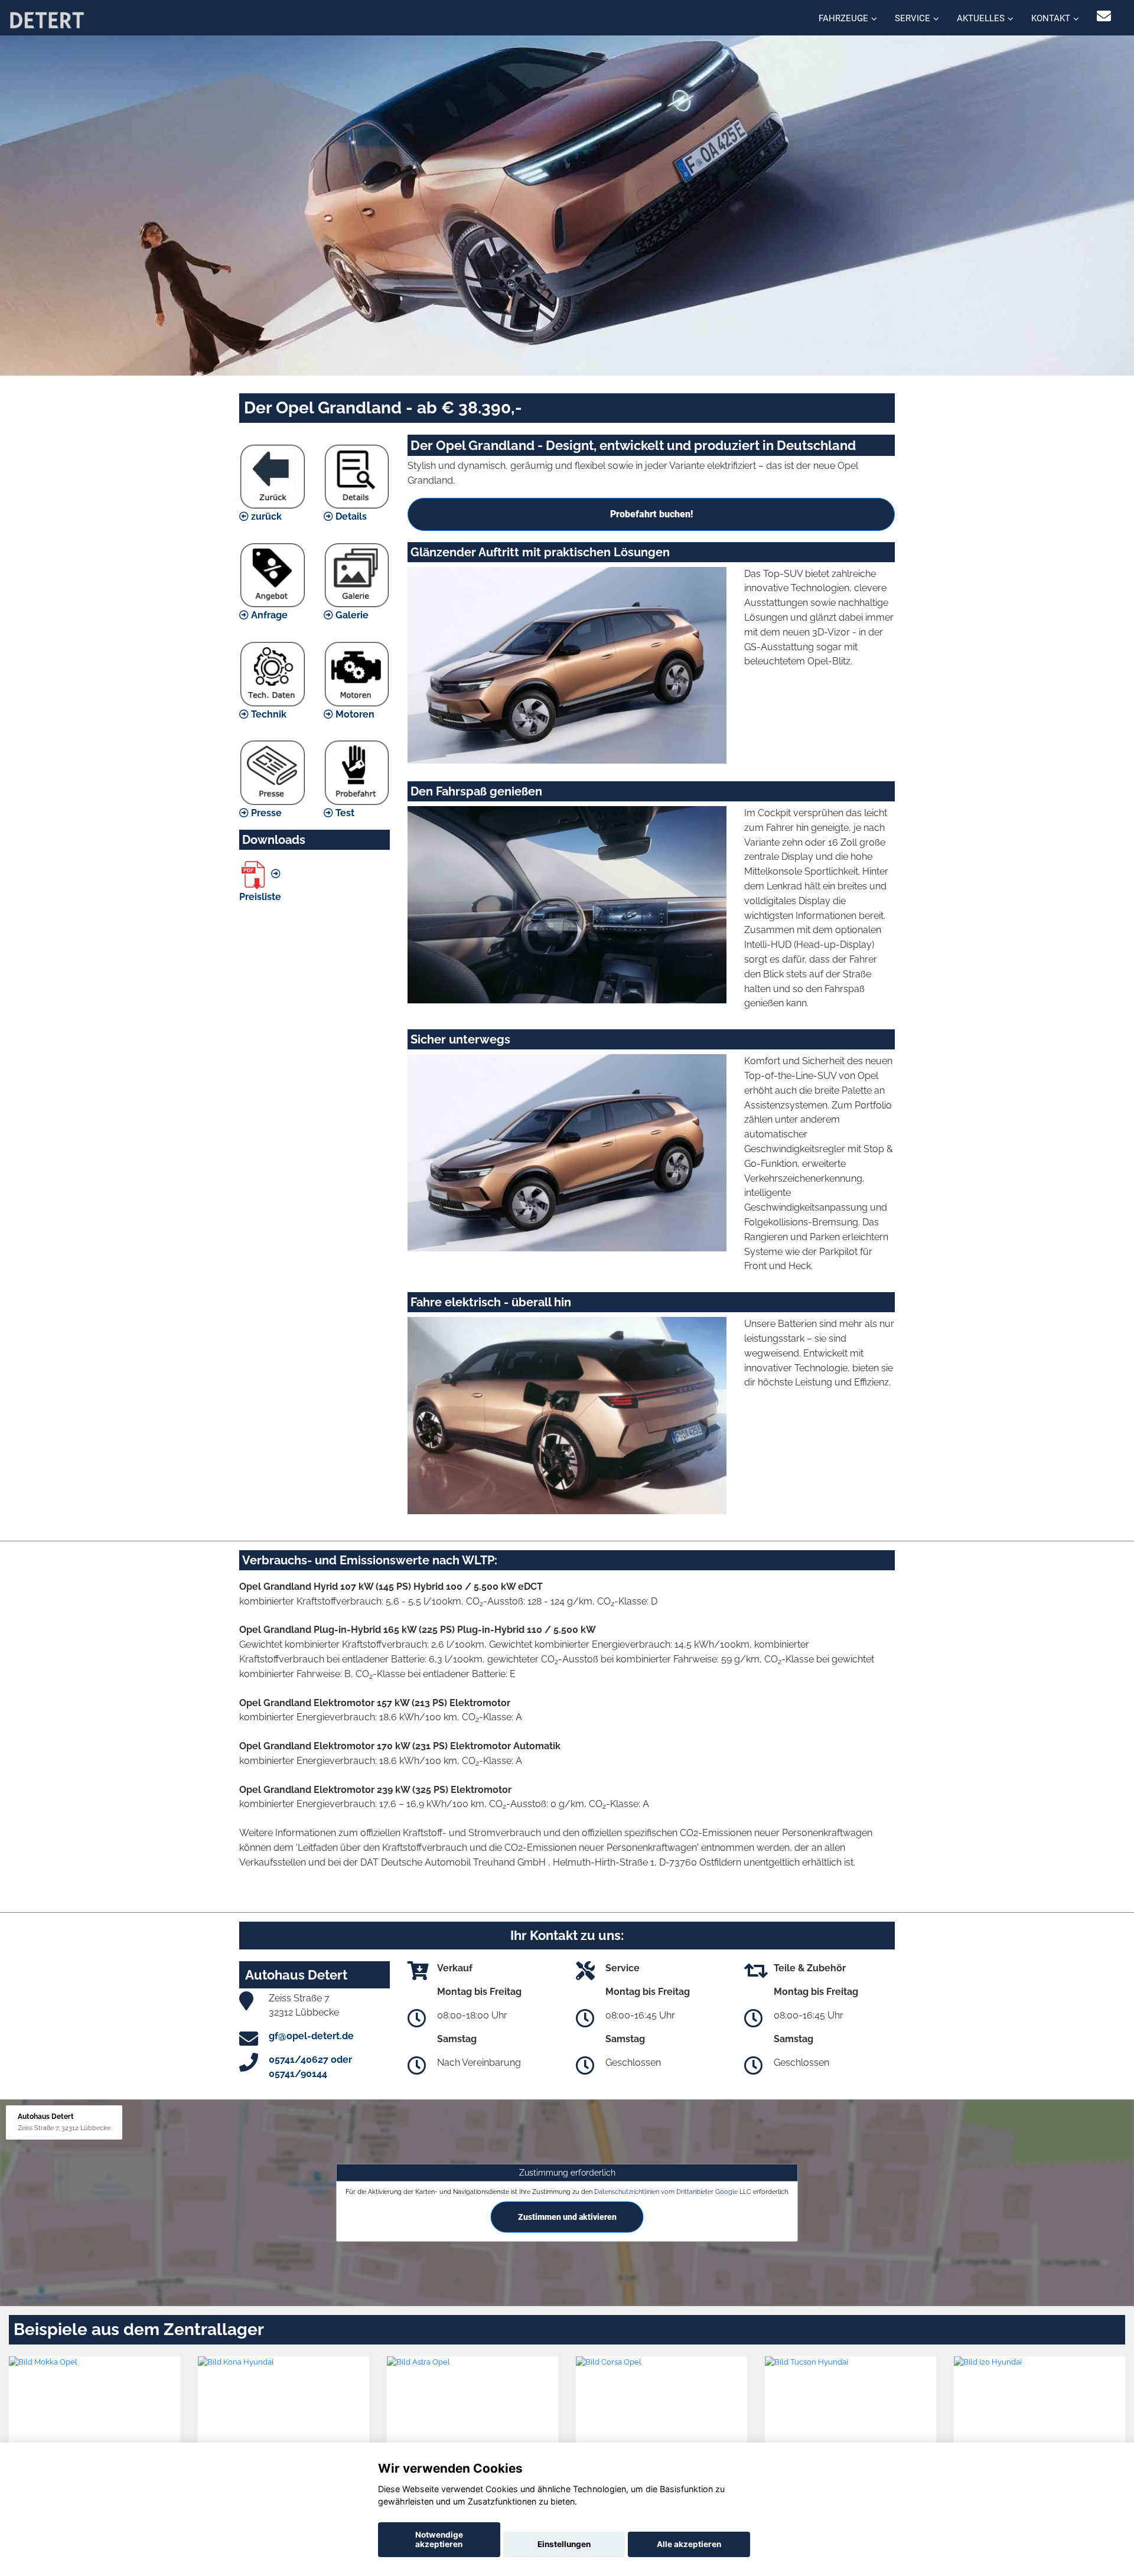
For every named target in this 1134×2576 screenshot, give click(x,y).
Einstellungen (564, 2544)
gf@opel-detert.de (311, 2036)
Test (344, 813)
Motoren (354, 714)
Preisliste (260, 897)
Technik (268, 714)
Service (913, 18)
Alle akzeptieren (689, 2544)
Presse (265, 813)
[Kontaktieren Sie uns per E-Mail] (1104, 16)
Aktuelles (981, 18)
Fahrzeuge (843, 18)
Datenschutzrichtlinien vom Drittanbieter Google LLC (673, 2192)
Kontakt (1051, 18)
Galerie (351, 615)
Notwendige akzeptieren (439, 2539)
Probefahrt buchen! (651, 514)
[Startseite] (47, 19)
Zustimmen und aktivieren (567, 2217)
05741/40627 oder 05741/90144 (310, 2067)
